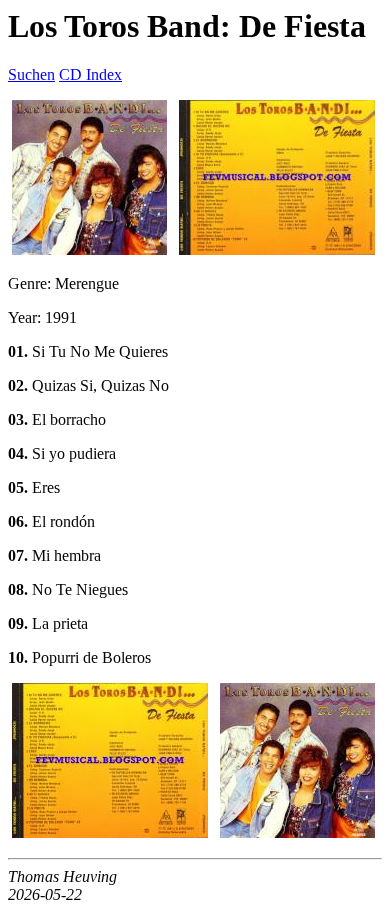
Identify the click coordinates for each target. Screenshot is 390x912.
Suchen (31, 74)
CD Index (90, 74)
